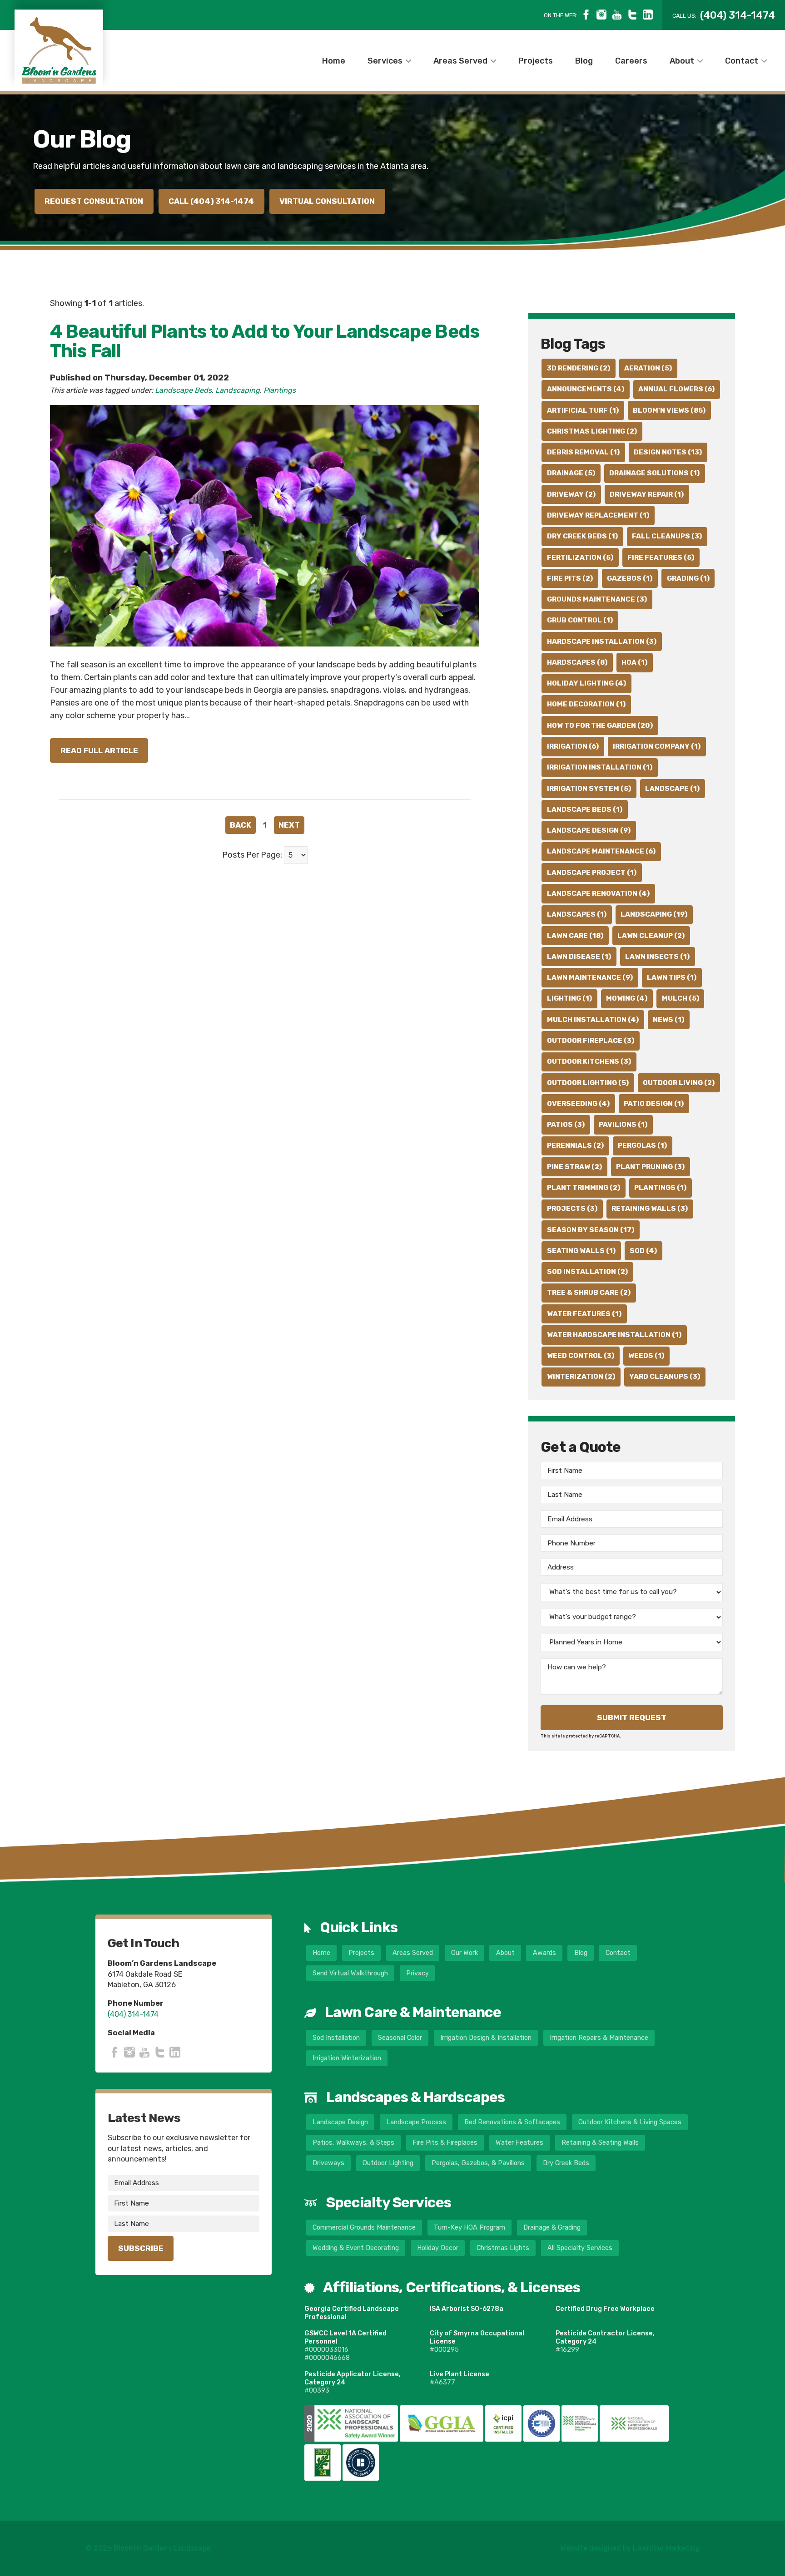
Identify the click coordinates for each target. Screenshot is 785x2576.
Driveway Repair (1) (647, 494)
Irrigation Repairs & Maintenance (599, 2038)
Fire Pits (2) (570, 578)
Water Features (519, 2143)
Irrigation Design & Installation (486, 2038)
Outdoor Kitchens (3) (589, 1061)
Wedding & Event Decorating (356, 2248)
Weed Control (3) (581, 1356)
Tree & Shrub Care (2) (589, 1293)
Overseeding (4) (578, 1104)
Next (289, 825)
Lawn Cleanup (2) (651, 936)
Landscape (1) (672, 789)
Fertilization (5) (580, 558)
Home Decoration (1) (586, 704)
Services (385, 60)
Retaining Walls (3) (650, 1209)
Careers (631, 60)
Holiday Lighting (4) (586, 683)
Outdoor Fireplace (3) (591, 1041)
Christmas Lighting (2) (592, 431)
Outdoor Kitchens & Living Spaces (630, 2122)
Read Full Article (99, 750)
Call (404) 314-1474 (211, 201)
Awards (544, 1953)
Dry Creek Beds (566, 2163)
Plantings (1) (660, 1188)
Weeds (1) (646, 1356)
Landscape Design (340, 2122)
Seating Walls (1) (581, 1251)
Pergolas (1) (642, 1145)
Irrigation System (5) (589, 789)
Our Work (465, 1953)
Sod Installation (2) (587, 1272)
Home (334, 60)
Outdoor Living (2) (679, 1083)
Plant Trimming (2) (584, 1188)
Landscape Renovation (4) (598, 893)
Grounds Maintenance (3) (597, 599)
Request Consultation (94, 201)
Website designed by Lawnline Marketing (630, 2548)
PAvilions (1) (623, 1125)
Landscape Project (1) (592, 873)
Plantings (280, 390)
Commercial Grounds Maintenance (364, 2228)
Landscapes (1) (577, 914)
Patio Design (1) (654, 1104)
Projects (536, 60)
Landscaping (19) (654, 914)
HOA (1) (634, 662)
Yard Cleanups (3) (665, 1377)
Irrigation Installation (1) (600, 767)
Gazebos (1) (630, 578)
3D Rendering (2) (579, 368)
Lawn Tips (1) (672, 977)
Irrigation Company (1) (657, 746)
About (682, 60)
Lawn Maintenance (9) (590, 977)
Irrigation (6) (573, 746)
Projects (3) (572, 1209)
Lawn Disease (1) (579, 957)
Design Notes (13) (668, 452)
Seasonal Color (400, 2038)
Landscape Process (416, 2122)
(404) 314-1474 (133, 2014)
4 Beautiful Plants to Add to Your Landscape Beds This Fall (265, 341)
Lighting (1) (569, 998)
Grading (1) (688, 578)
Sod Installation (336, 2038)
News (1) (668, 1020)
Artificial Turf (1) (583, 410)
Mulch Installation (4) (593, 1020)
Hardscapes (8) (577, 662)
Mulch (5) (681, 998)
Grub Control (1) (580, 620)
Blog (584, 60)
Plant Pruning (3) (650, 1167)
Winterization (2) (581, 1377)
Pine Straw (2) (574, 1167)
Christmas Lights (503, 2248)
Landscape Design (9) (589, 830)
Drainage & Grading (552, 2228)
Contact (742, 60)
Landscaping (238, 390)
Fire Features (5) (661, 558)
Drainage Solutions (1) (654, 473)
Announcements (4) (586, 389)
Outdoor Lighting (388, 2163)
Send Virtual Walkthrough (350, 1973)
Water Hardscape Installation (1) (614, 1335)
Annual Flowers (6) (676, 389)
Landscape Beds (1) (585, 809)
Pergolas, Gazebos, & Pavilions (478, 2163)
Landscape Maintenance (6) (601, 851)
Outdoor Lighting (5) (588, 1083)
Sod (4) (643, 1251)
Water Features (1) (584, 1314)
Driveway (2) (571, 494)
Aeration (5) (648, 368)
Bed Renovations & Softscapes (512, 2122)
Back (241, 825)
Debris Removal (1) (583, 452)
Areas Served (460, 60)
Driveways (328, 2163)
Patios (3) (566, 1125)
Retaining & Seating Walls (600, 2143)
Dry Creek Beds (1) (582, 536)
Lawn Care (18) (575, 936)
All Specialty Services (580, 2248)
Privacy (417, 1973)
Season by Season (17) (591, 1230)
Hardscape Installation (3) (602, 642)
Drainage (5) (571, 473)
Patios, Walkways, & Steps (353, 2143)
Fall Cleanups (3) (667, 536)
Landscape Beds (183, 390)
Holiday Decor (438, 2248)
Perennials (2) (575, 1145)
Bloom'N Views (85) (669, 410)
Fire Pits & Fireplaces (445, 2143)
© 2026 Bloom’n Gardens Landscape (148, 2548)
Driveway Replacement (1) (598, 515)
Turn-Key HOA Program (470, 2228)
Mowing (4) (627, 998)
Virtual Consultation (327, 201)
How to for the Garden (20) (600, 725)
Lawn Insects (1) (657, 957)
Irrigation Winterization (347, 2058)
